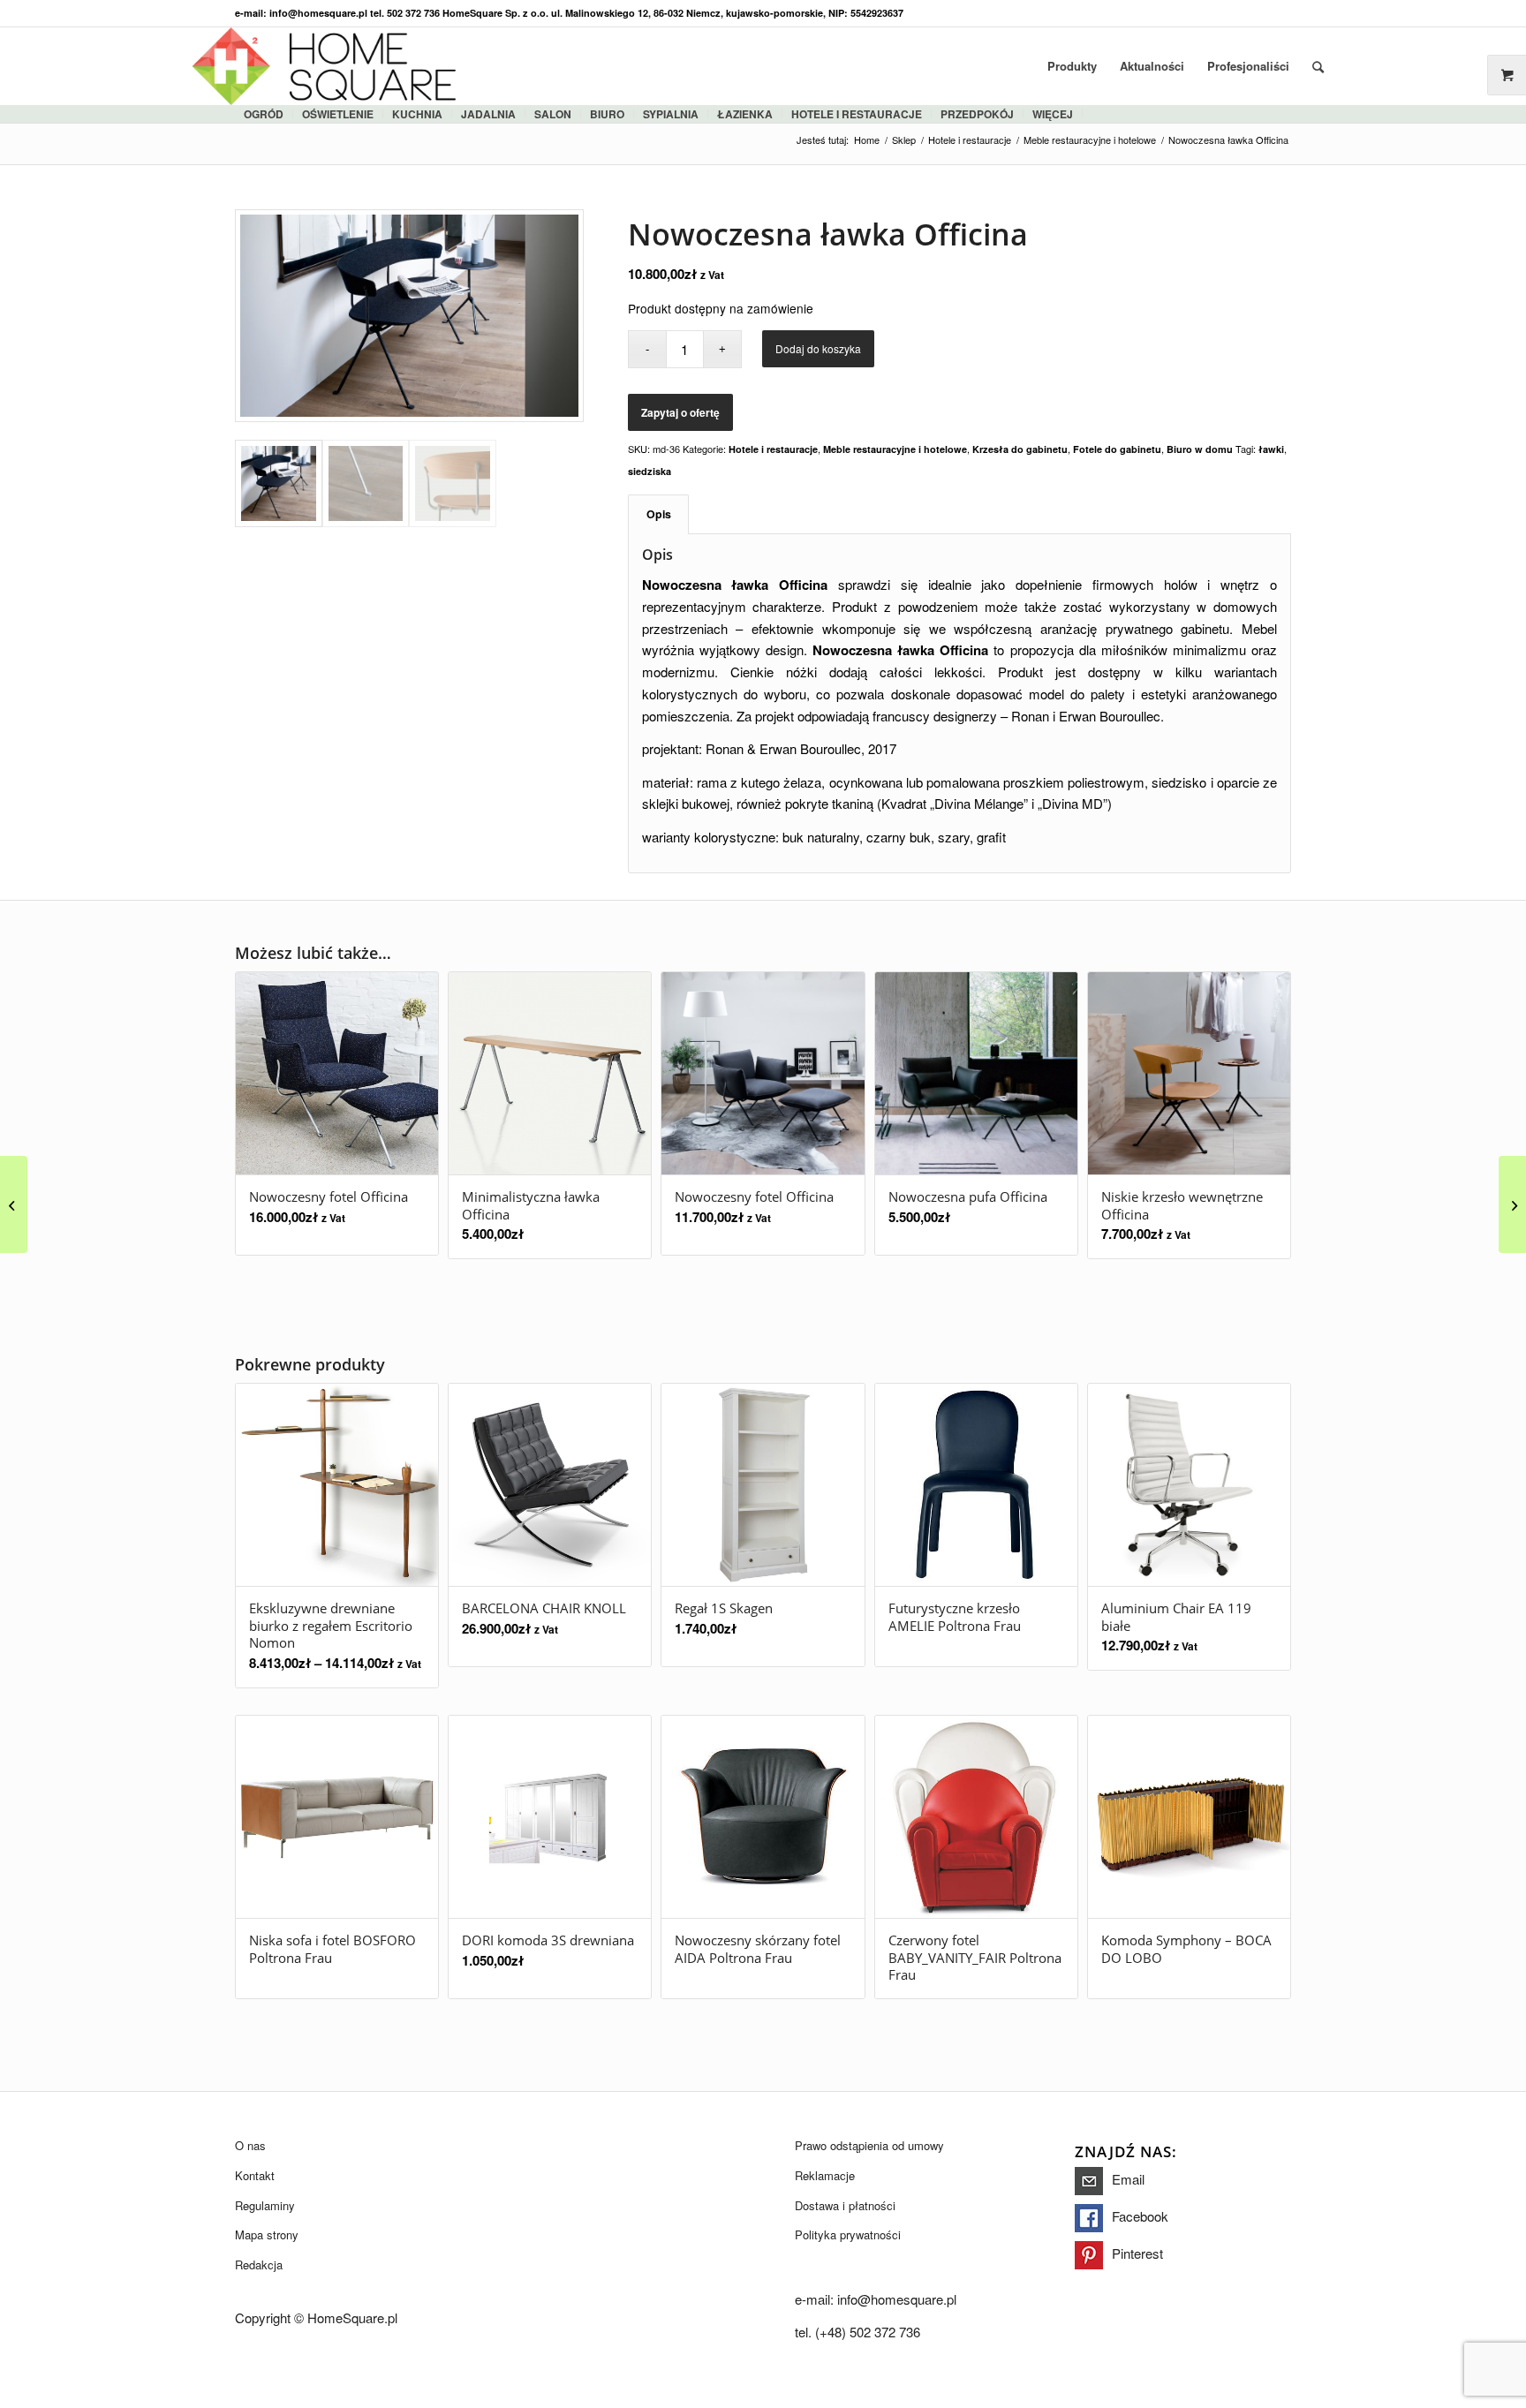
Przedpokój (977, 114)
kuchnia (417, 114)
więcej (1053, 114)
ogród (264, 114)
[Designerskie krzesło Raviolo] (1512, 1204)
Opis (659, 514)
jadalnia (488, 114)
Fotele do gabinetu (1117, 449)
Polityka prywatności (848, 2234)
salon (553, 114)
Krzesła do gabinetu (1020, 449)
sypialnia (671, 114)
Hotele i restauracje (857, 114)
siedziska (650, 471)
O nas (250, 2145)
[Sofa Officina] (14, 1204)
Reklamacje (825, 2175)
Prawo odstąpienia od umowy (869, 2145)
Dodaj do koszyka (818, 348)
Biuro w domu (1200, 449)
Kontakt (255, 2175)
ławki (1271, 449)
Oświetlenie (338, 114)
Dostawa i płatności (845, 2205)
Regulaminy (265, 2205)
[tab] (658, 514)
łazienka (745, 114)
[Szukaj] (1318, 66)
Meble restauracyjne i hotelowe (895, 449)
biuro (607, 114)
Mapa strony (267, 2234)
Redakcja (259, 2265)
